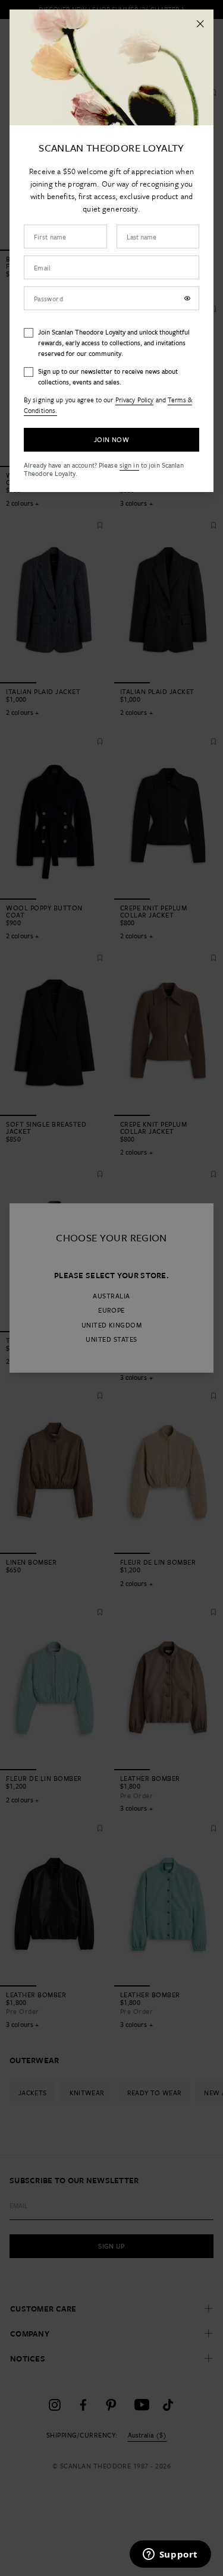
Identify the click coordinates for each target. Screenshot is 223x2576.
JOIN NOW (111, 439)
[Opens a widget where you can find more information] (170, 2555)
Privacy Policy (135, 400)
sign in (129, 465)
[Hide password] (187, 298)
